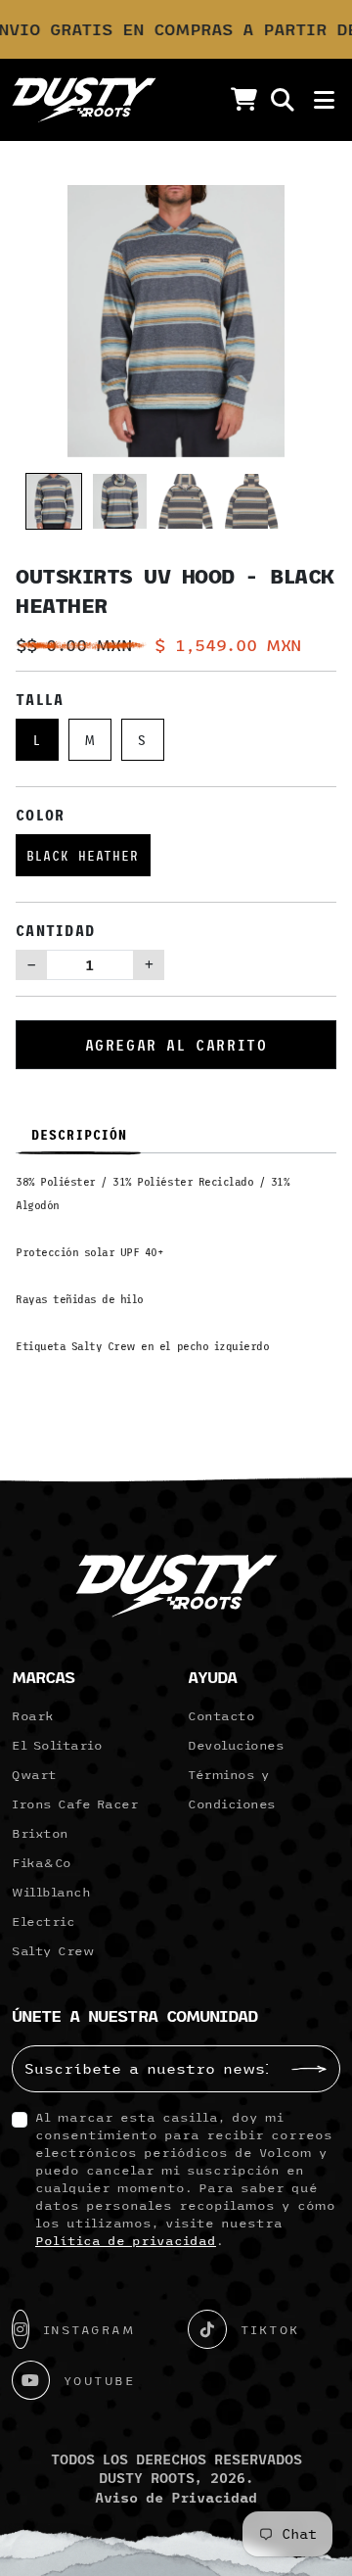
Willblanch (51, 1892)
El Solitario (57, 1745)
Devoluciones (236, 1745)
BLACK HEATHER (83, 855)
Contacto (221, 1715)
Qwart (34, 1774)
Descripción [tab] (79, 1134)
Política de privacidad (126, 2240)
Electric (43, 1921)
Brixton (40, 1833)
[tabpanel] (176, 1271)
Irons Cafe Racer (75, 1803)
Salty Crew (53, 1950)
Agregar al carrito (176, 1044)
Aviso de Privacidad (176, 2498)
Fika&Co (42, 1862)
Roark (33, 1715)
